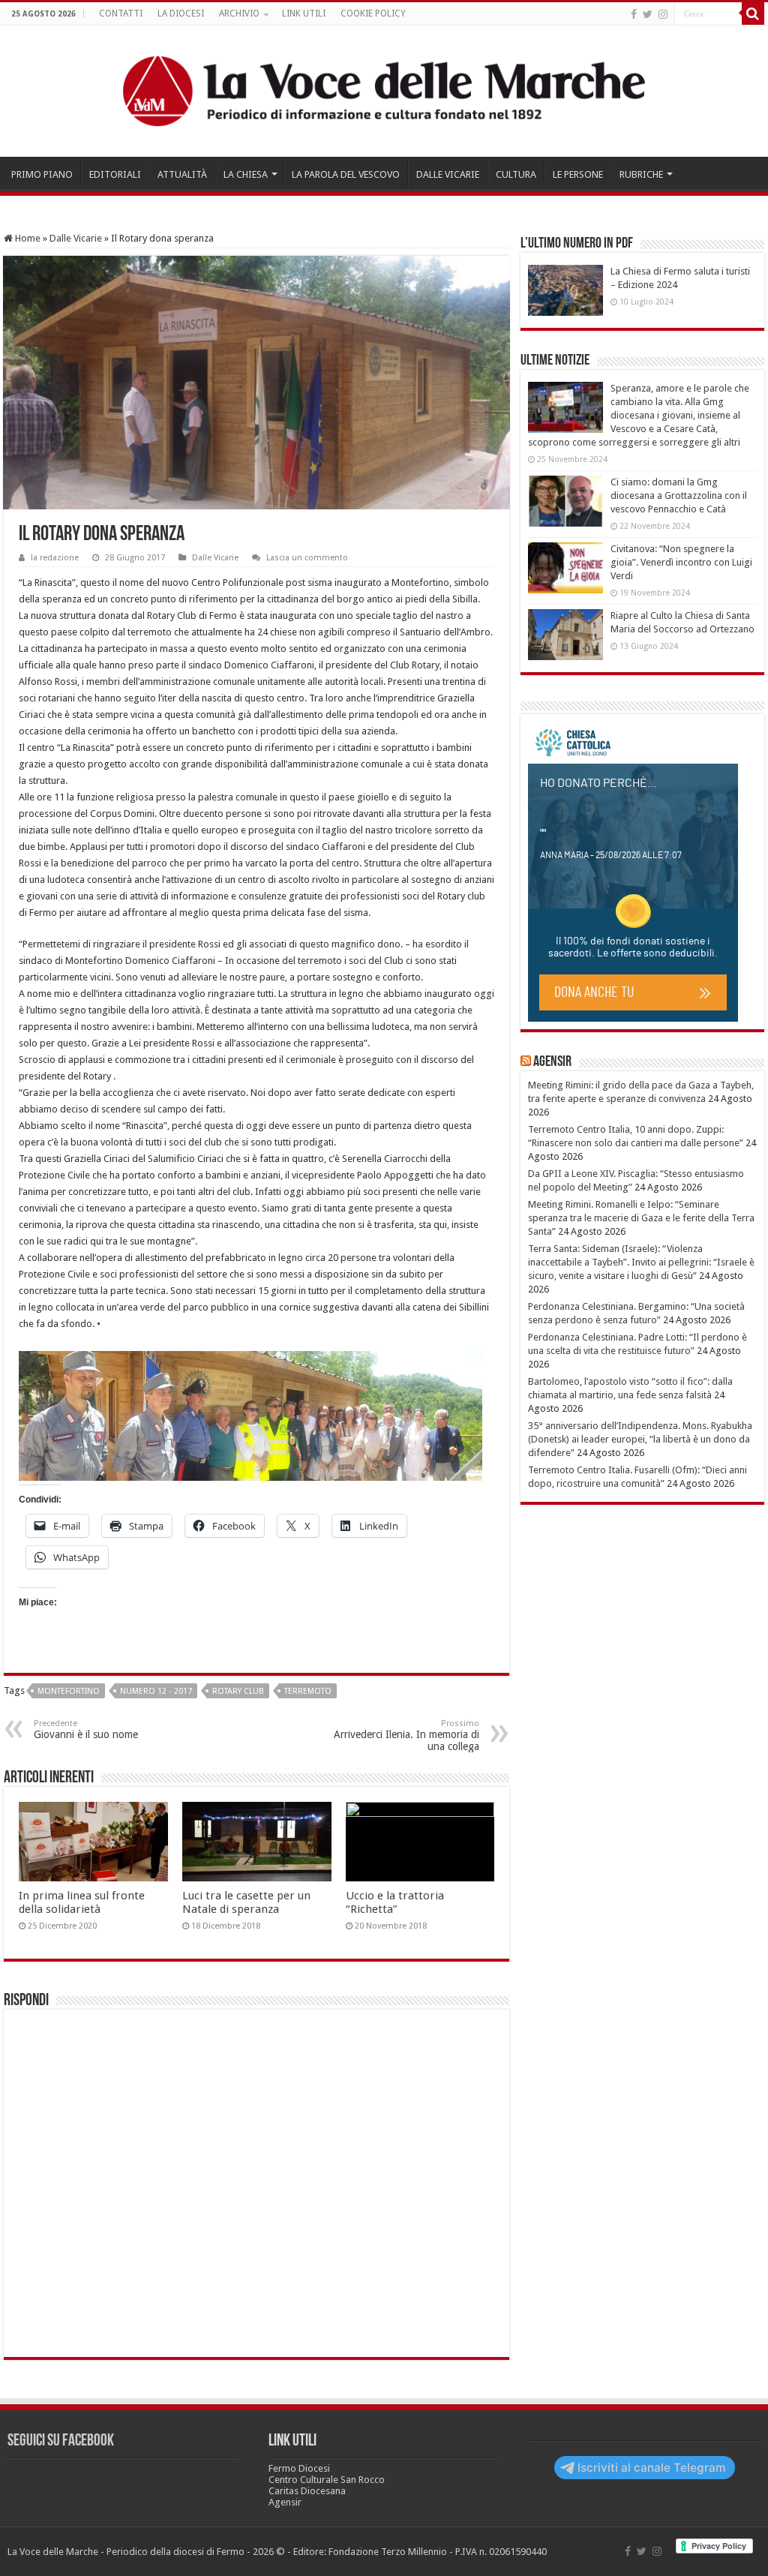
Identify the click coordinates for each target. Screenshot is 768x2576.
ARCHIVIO (239, 14)
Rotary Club (238, 1691)
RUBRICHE (641, 174)
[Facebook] (634, 14)
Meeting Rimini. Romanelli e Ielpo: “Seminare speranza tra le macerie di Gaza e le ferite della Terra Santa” (641, 1218)
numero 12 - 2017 (156, 1691)
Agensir (552, 1062)
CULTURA (516, 174)
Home (27, 238)
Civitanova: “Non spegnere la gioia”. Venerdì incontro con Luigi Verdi (681, 562)
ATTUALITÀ (182, 174)
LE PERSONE (578, 174)
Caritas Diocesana (307, 2491)
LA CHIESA (246, 174)
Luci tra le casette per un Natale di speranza (246, 1902)
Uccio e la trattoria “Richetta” (395, 1902)
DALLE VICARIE (448, 174)
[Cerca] (753, 14)
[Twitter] (648, 14)
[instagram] (663, 14)
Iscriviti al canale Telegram (652, 2468)
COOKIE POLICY (373, 14)
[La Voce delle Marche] (384, 91)
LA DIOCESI (181, 14)
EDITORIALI (115, 174)
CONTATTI (121, 14)
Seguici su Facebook (61, 2441)
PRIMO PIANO (42, 174)
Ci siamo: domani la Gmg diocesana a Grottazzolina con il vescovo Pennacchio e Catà (679, 495)
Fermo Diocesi (299, 2468)
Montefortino (69, 1691)
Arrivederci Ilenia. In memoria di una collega (406, 1735)
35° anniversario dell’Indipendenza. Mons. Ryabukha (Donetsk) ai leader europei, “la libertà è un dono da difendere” (640, 1439)
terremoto (308, 1691)
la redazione (55, 558)
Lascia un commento (307, 558)
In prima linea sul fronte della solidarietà (82, 1902)
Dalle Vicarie (76, 238)
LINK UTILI (304, 14)
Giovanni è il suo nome (86, 1729)
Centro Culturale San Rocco (327, 2480)
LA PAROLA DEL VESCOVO (346, 174)
